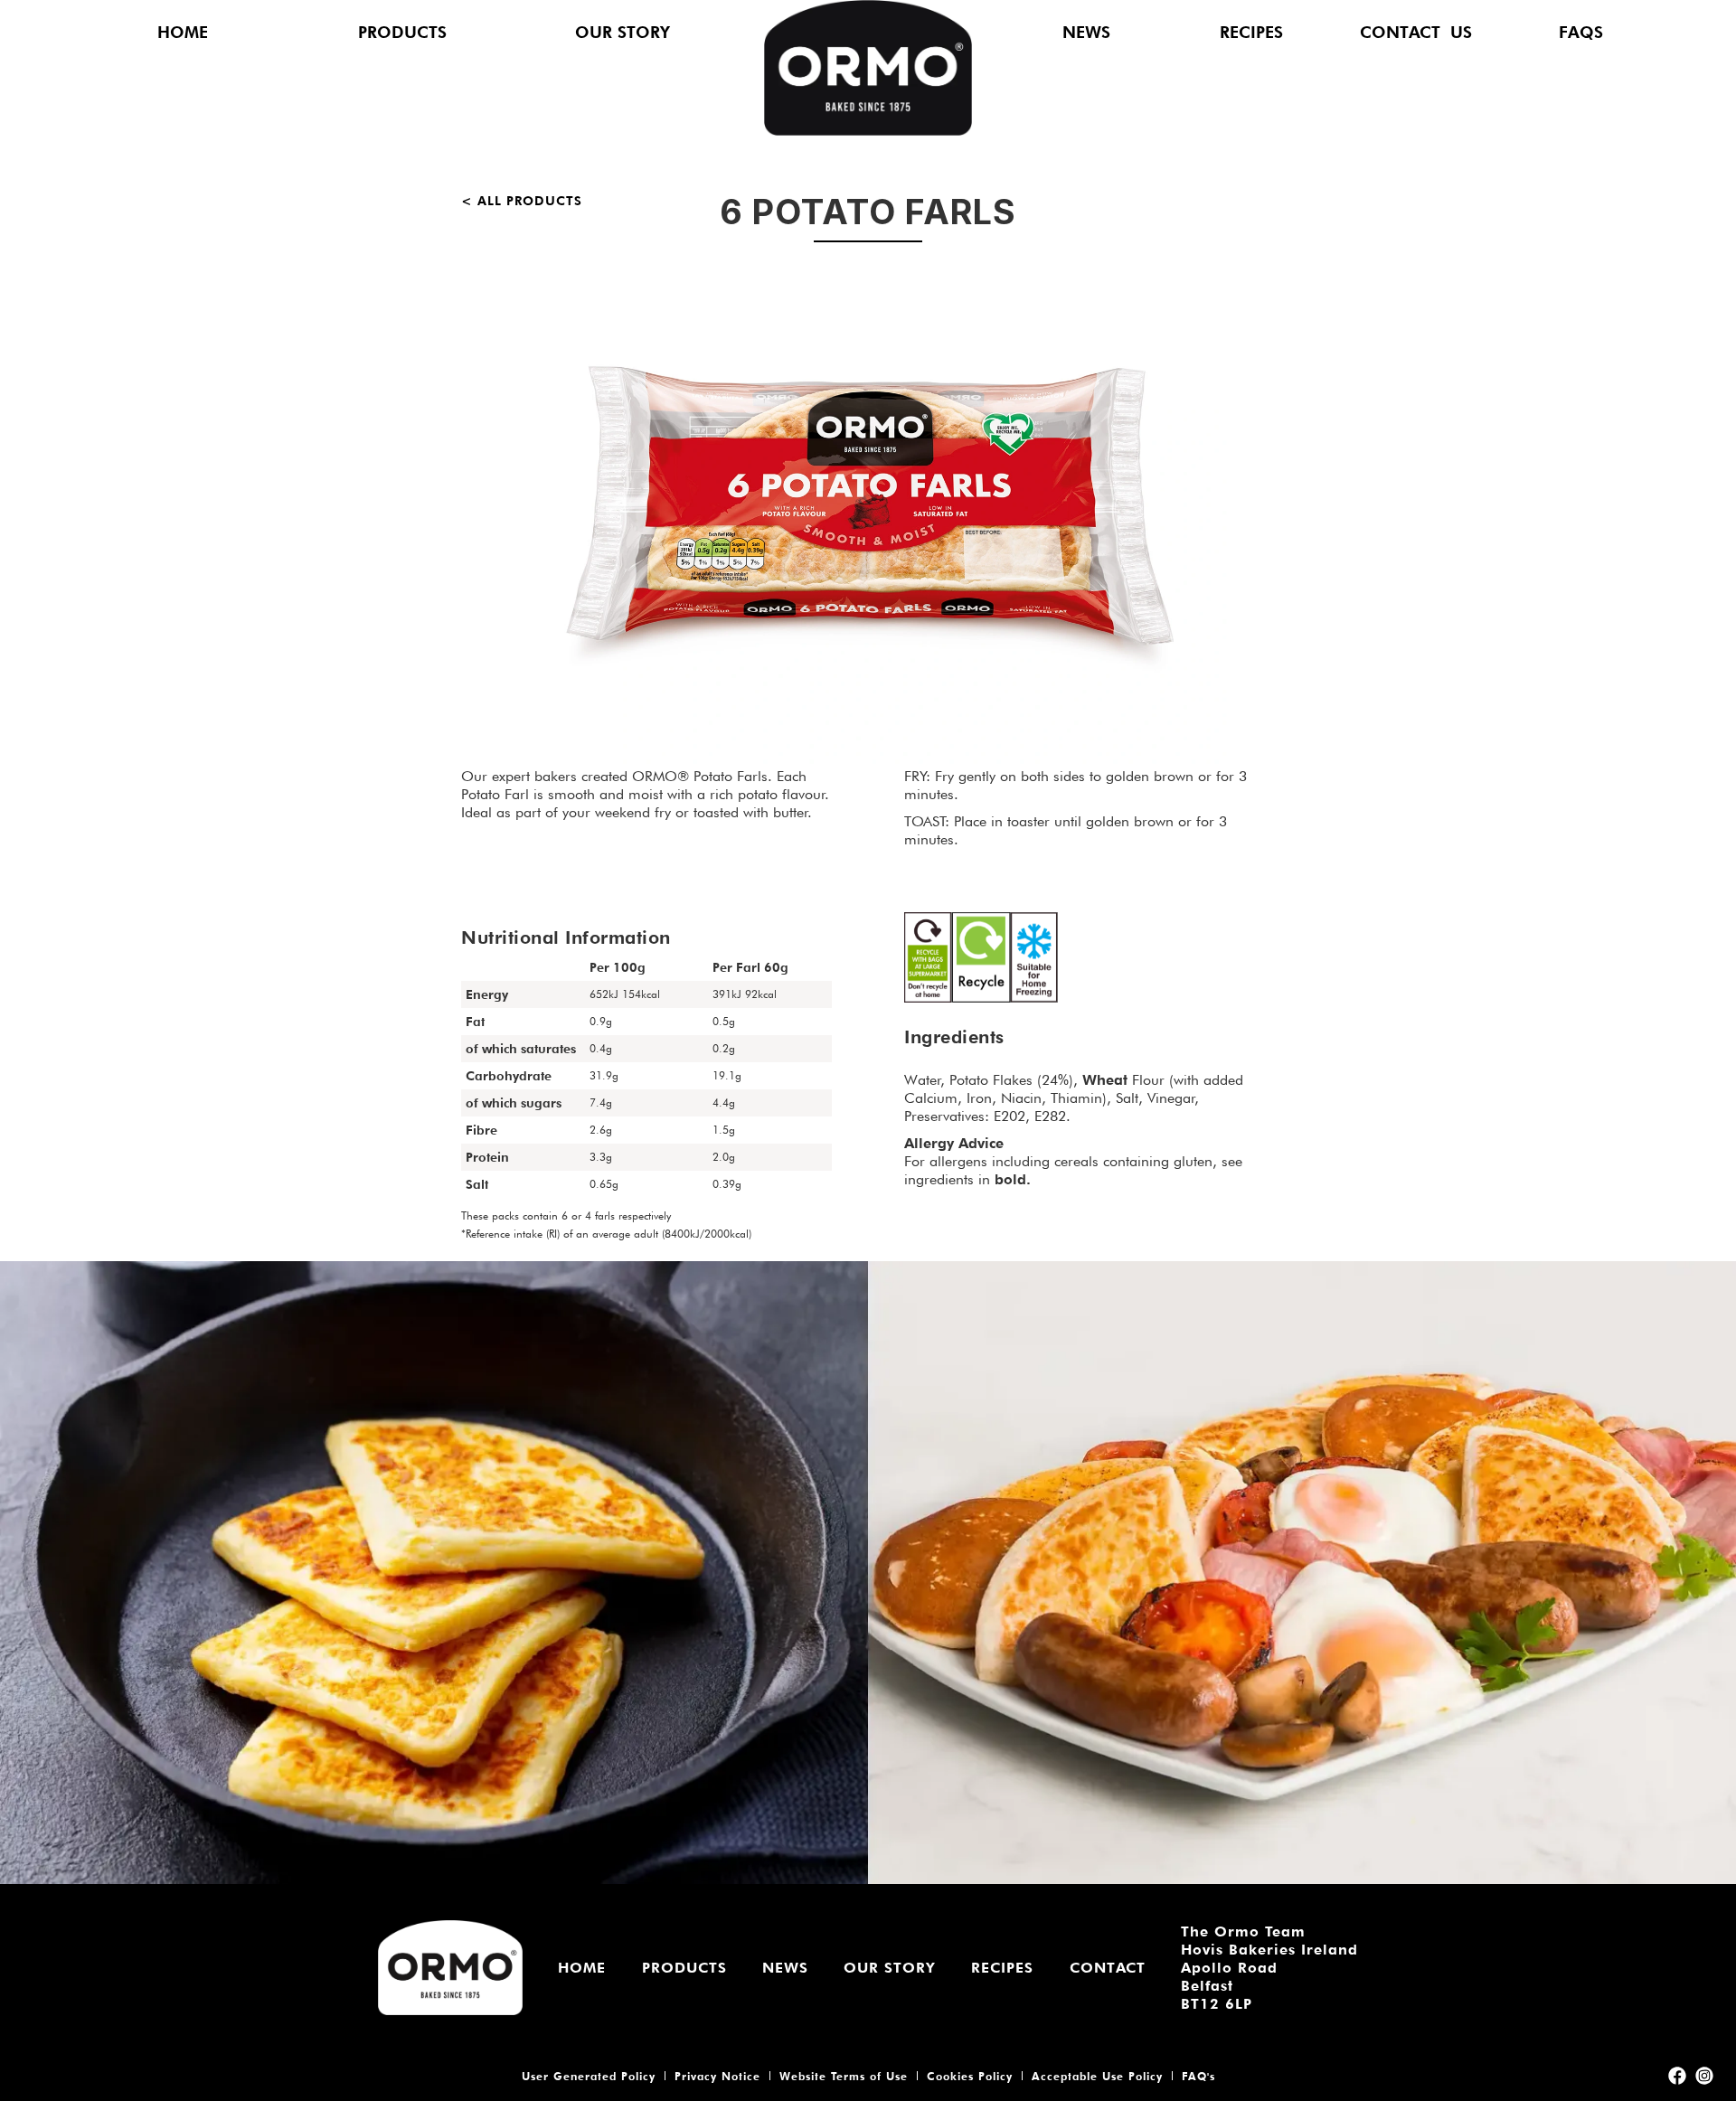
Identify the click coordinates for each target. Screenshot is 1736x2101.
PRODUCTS (402, 32)
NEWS (1086, 32)
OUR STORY (623, 32)
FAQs (1581, 32)
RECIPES (1251, 32)
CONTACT (1108, 1968)
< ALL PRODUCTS (522, 201)
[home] (868, 70)
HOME (183, 32)
